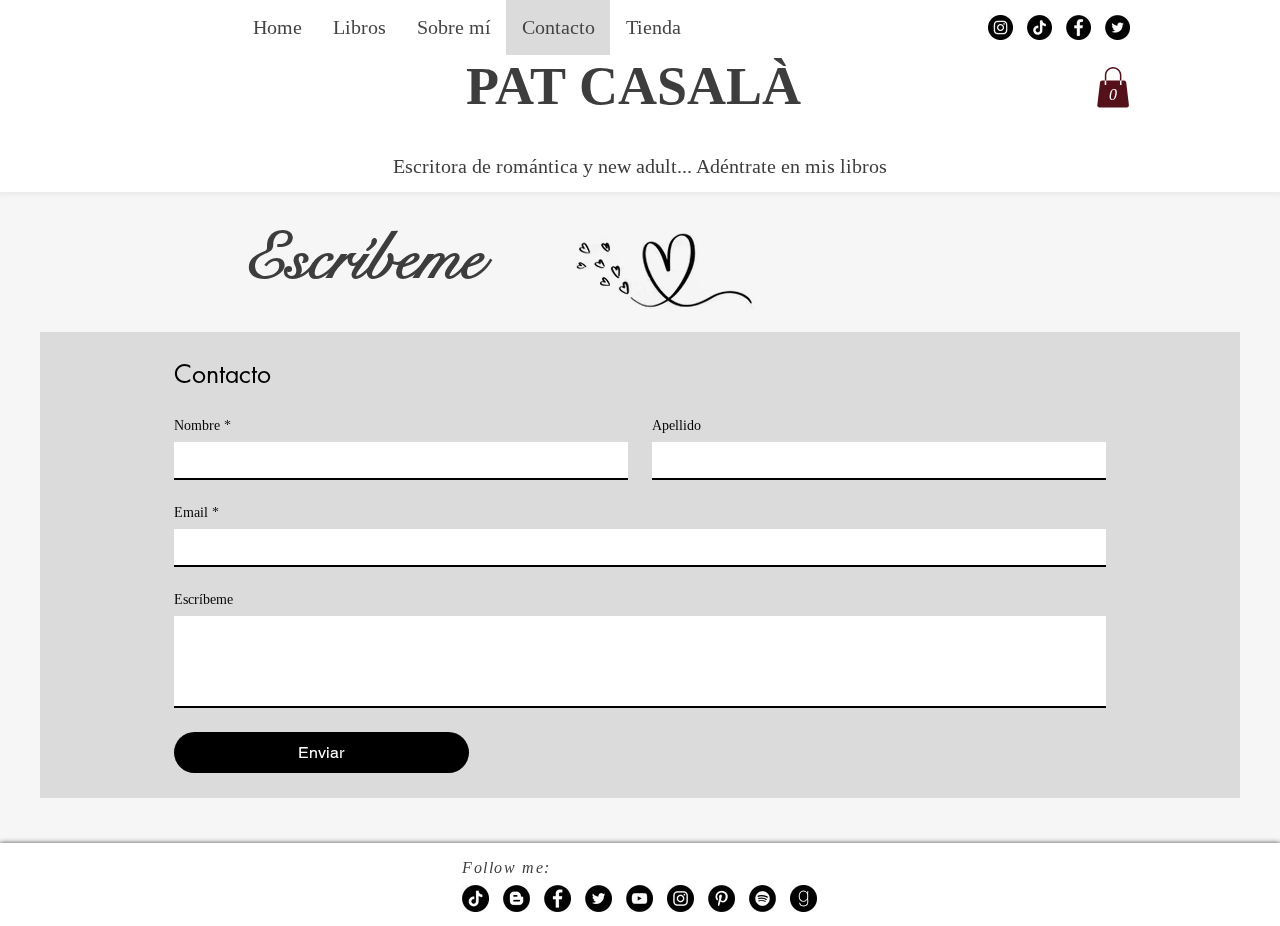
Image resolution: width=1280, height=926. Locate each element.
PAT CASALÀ (633, 86)
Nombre (202, 425)
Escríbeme (203, 599)
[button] (1113, 87)
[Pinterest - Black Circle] (721, 898)
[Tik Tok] (1039, 27)
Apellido (676, 425)
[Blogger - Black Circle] (516, 898)
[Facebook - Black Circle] (1078, 27)
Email (196, 512)
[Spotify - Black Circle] (762, 898)
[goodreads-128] (803, 898)
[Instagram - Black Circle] (1000, 27)
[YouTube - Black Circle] (639, 898)
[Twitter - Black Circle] (1117, 27)
